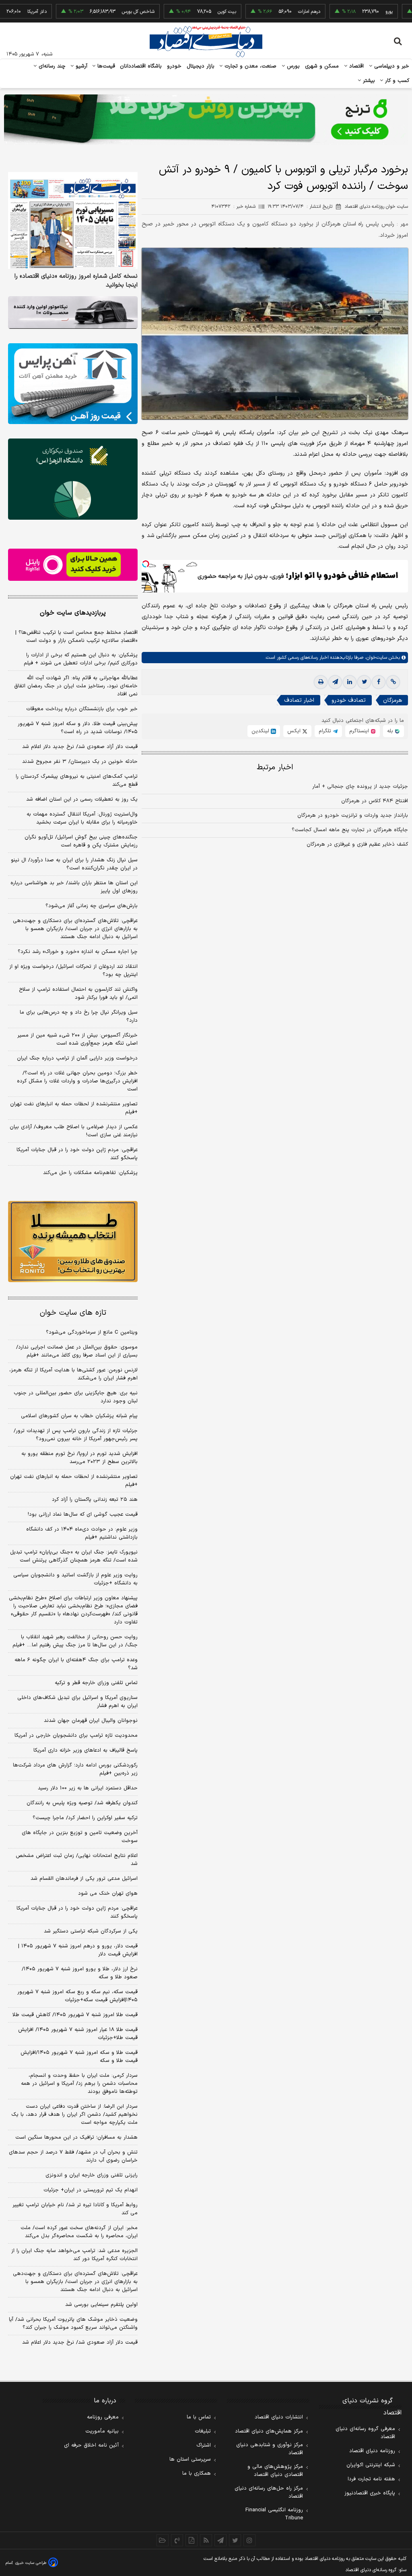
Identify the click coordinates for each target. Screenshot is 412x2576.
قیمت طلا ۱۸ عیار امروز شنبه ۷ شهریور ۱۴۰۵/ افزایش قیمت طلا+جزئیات (78, 2034)
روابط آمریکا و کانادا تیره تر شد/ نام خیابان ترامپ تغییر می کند (75, 2209)
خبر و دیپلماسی (391, 66)
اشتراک (204, 2445)
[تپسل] (146, 564)
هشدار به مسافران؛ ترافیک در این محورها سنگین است (76, 2137)
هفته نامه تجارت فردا (371, 2479)
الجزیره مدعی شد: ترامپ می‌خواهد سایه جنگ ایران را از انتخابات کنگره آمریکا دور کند (74, 2255)
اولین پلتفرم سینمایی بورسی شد (101, 2305)
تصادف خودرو (349, 700)
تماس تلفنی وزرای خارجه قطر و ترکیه (96, 1683)
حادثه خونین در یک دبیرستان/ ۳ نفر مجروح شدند (80, 762)
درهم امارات (270, 12)
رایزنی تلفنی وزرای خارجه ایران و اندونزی (92, 2175)
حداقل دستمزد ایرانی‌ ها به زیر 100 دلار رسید (88, 1788)
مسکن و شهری (322, 66)
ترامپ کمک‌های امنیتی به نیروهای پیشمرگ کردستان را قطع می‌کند (77, 781)
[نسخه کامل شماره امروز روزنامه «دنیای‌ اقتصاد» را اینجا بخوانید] (73, 221)
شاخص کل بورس (99, 12)
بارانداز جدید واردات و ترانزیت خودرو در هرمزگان (353, 816)
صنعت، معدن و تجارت (250, 66)
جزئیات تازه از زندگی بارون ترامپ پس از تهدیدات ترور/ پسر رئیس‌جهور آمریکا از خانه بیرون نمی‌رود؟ (76, 1435)
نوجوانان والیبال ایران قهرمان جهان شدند (91, 1721)
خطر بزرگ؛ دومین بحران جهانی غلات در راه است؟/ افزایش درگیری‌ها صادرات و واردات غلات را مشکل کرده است (77, 1081)
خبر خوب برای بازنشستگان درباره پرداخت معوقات (82, 709)
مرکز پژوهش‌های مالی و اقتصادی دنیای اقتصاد (275, 2471)
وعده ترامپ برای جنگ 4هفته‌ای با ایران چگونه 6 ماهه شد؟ (76, 1664)
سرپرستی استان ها (190, 2459)
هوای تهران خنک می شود (108, 1894)
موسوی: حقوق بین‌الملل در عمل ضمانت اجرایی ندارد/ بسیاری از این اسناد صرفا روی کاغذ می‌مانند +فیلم (77, 1351)
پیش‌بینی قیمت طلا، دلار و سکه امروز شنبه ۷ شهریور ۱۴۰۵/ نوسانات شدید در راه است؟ (78, 728)
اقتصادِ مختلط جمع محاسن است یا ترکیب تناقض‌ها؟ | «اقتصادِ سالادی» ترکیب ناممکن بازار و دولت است (76, 637)
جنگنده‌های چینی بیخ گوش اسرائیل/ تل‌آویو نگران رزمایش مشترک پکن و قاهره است (81, 841)
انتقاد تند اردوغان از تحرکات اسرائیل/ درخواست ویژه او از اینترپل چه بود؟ (73, 971)
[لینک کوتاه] (393, 682)
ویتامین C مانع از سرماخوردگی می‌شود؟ (92, 1332)
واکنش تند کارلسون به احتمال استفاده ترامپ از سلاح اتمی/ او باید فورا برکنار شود (78, 994)
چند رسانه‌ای (51, 66)
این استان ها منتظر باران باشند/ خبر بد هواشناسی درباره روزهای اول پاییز (74, 887)
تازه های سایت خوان (73, 1313)
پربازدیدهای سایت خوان (73, 613)
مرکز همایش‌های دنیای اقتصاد (269, 2431)
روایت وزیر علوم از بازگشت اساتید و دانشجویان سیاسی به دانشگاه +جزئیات (75, 1579)
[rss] (206, 2540)
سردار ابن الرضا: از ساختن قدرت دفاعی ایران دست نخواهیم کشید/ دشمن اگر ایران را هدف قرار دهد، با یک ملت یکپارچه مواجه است (74, 2115)
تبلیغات (203, 2431)
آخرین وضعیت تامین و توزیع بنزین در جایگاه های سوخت (80, 1837)
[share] (192, 2540)
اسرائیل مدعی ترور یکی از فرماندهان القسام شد (84, 1879)
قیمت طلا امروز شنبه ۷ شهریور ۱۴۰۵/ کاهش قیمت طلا (75, 2015)
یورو (350, 12)
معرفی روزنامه (103, 2417)
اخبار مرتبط (275, 767)
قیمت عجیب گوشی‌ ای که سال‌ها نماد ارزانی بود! (83, 1514)
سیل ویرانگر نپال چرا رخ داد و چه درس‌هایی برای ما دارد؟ (79, 1016)
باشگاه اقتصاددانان (141, 66)
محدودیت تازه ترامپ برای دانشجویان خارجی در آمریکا (76, 1736)
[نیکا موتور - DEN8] (73, 313)
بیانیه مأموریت (102, 2431)
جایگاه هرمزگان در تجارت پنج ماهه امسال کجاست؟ (350, 830)
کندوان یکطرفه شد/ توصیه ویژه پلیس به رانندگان (82, 1803)
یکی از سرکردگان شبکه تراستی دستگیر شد (91, 1931)
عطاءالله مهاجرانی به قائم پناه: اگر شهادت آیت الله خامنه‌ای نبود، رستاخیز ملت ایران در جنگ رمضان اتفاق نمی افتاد (76, 686)
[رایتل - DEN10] (73, 565)
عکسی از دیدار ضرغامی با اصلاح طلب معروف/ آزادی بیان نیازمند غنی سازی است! (74, 1131)
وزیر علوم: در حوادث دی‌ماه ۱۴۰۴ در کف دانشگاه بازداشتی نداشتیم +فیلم (82, 1533)
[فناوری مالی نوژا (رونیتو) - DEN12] (73, 1241)
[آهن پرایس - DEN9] (73, 384)
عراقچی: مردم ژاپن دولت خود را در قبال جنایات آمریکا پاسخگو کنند (77, 1154)
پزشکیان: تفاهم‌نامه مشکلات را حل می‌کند (90, 1173)
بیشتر (368, 81)
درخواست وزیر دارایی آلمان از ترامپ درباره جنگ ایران (77, 1058)
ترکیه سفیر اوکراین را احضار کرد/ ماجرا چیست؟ (85, 1818)
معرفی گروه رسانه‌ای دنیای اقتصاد (365, 2433)
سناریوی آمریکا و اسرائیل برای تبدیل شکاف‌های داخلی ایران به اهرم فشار (77, 1702)
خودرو (174, 66)
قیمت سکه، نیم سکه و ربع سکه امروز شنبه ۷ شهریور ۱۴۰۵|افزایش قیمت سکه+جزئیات (77, 1996)
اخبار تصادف (299, 700)
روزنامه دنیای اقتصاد (372, 2451)
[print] (321, 682)
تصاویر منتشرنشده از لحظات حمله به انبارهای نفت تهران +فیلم (74, 1108)
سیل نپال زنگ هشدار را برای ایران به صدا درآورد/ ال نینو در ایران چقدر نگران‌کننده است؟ (74, 864)
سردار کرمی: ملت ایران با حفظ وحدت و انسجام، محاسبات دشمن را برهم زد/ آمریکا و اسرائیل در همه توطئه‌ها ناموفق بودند (79, 2084)
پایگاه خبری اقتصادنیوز (370, 2493)
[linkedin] (350, 682)
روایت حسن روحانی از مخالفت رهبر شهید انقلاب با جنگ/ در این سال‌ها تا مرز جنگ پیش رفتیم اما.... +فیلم (75, 1641)
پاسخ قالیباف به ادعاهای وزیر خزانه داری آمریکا (85, 1750)
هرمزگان (392, 700)
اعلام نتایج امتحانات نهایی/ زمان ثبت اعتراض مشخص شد (77, 1860)
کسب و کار (396, 81)
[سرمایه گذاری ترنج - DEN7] (206, 120)
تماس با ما (199, 2417)
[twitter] (364, 682)
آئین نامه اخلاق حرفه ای (91, 2445)
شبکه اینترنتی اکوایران (371, 2465)
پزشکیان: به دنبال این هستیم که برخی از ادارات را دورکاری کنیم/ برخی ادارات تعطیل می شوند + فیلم (81, 659)
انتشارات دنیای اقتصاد (279, 2417)
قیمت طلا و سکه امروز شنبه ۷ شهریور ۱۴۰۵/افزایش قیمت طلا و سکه (79, 2057)
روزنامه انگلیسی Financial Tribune (274, 2514)
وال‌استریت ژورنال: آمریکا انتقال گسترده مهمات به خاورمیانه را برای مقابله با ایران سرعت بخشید (82, 818)
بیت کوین (188, 12)
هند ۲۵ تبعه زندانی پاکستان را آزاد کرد (95, 1500)
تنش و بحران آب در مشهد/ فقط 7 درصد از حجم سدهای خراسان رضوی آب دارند (73, 2156)
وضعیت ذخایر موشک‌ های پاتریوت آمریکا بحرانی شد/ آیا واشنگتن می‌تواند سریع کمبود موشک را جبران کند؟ (73, 2324)
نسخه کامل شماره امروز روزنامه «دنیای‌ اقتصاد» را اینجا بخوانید (76, 281)
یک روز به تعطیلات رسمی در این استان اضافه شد (82, 799)
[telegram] (335, 682)
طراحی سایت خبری (31, 2563)
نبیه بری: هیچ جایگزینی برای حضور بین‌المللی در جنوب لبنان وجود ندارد (76, 1397)
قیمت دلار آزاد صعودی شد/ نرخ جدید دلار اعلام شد (80, 747)
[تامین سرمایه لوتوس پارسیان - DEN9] (73, 479)
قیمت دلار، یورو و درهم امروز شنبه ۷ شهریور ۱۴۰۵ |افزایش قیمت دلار (78, 1950)
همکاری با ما (197, 2474)
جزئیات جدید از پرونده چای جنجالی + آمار (360, 787)
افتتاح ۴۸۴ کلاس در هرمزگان (375, 801)
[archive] (163, 2540)
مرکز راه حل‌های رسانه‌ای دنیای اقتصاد (269, 2492)
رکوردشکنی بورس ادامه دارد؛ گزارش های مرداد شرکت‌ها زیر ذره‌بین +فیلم (75, 1769)
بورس (293, 66)
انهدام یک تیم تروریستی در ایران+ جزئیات (91, 2190)
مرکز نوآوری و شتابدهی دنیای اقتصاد (270, 2449)
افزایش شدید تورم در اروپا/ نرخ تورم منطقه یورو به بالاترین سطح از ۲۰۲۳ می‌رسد (79, 1458)
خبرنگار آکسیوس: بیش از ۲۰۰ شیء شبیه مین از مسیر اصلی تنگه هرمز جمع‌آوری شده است (77, 1039)
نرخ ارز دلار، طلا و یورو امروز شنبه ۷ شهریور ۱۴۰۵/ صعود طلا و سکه (80, 1973)
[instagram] (249, 2540)
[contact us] (177, 2540)
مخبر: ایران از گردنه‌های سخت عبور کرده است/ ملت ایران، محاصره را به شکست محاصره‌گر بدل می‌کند (79, 2232)
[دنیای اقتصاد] (206, 41)
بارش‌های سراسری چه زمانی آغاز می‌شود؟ (92, 906)
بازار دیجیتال (201, 66)
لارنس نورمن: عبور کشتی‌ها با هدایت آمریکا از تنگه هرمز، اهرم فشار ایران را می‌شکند (73, 1374)
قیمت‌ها (105, 66)
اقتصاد (356, 66)
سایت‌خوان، (375, 658)
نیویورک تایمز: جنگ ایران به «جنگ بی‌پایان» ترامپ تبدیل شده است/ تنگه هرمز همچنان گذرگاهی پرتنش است (74, 1556)
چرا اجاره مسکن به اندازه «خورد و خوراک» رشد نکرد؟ (78, 952)
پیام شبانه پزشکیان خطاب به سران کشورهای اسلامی (79, 1416)
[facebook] (379, 682)
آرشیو (80, 66)
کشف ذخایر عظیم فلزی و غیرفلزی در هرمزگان (357, 844)
